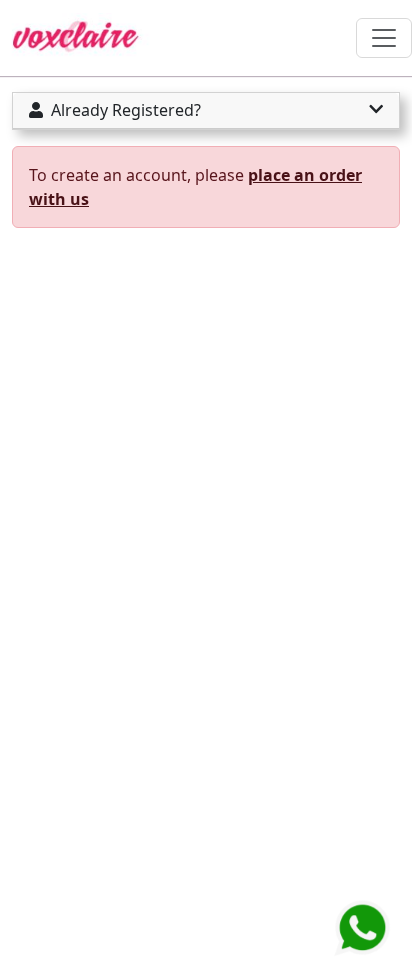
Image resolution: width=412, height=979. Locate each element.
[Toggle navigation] (384, 38)
